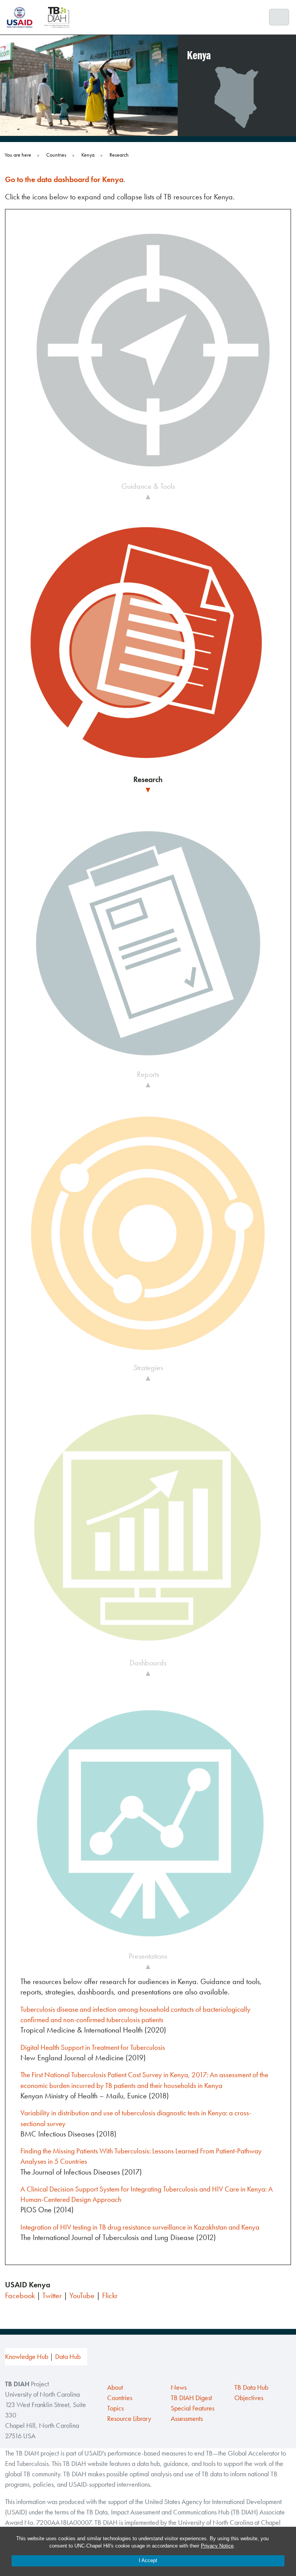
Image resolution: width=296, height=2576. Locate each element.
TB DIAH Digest (191, 2398)
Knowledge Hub (27, 2357)
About (115, 2387)
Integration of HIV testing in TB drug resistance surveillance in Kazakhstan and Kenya (140, 2227)
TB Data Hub (251, 2387)
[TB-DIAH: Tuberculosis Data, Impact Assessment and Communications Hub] (57, 17)
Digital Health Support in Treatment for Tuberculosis (93, 2047)
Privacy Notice (217, 2546)
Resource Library (129, 2419)
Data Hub (68, 2357)
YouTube (82, 2295)
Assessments (187, 2419)
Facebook (20, 2295)
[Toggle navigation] (279, 17)
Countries (120, 2398)
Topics (115, 2408)
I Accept (148, 2560)
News (179, 2387)
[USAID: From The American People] (22, 17)
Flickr (110, 2295)
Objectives (249, 2398)
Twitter (52, 2295)
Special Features (193, 2408)
